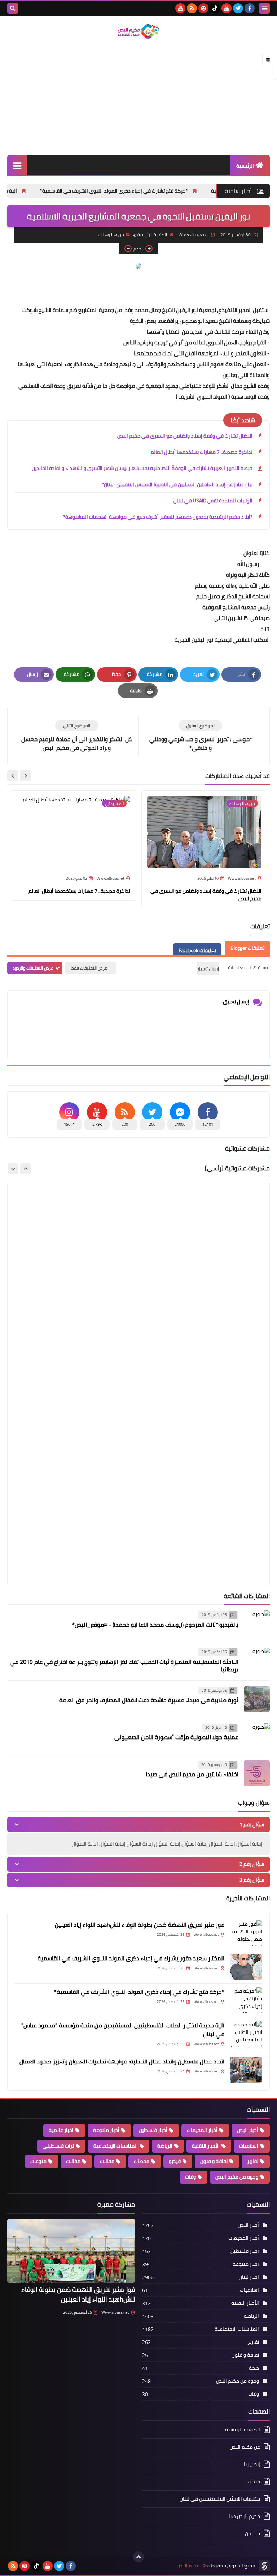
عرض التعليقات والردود (33, 968)
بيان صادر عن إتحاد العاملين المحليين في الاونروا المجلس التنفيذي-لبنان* (177, 484)
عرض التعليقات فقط (89, 968)
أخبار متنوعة (106, 2130)
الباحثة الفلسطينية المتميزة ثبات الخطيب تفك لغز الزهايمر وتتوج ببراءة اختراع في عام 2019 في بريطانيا (124, 1665)
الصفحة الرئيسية (152, 235)
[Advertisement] (138, 98)
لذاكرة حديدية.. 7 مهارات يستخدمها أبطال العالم (202, 452)
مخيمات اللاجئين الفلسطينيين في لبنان (220, 2499)
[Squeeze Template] (264, 2566)
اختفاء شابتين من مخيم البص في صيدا (192, 1774)
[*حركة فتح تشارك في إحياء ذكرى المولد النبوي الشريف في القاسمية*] (246, 2000)
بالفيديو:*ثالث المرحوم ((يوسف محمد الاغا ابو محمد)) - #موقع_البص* (155, 1625)
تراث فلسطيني (58, 2146)
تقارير (253, 2161)
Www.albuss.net (115, 2312)
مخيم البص (188, 2566)
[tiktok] (215, 8)
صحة (254, 2368)
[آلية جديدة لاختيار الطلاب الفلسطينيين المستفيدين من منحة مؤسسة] (246, 2034)
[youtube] (227, 8)
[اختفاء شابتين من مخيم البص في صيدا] (257, 1773)
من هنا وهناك (111, 235)
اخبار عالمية (61, 2130)
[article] (77, 736)
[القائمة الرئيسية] (17, 165)
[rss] (192, 8)
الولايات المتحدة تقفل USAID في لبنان (213, 501)
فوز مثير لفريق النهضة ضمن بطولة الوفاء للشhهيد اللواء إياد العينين (140, 1925)
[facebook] (250, 8)
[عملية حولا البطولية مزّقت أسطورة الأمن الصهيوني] (257, 1736)
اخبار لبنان (249, 2277)
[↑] (138, 2557)
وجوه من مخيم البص (237, 2177)
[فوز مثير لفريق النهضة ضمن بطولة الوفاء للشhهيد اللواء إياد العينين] (246, 1933)
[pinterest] (203, 8)
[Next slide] (13, 776)
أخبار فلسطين (153, 2130)
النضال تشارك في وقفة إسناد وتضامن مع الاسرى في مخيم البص (185, 436)
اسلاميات (249, 2146)
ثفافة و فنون (214, 2161)
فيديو (175, 2161)
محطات (142, 2161)
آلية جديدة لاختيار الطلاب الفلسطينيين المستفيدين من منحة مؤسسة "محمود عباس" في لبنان (123, 2030)
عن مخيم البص (245, 2447)
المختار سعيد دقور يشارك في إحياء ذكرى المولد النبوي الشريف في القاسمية (131, 1958)
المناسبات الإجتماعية (116, 2146)
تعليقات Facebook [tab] (197, 950)
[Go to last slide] (25, 776)
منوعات (38, 2161)
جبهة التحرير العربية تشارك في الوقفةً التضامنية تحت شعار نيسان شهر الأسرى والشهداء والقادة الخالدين (142, 468)
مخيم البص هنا (244, 2516)
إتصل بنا (252, 2464)
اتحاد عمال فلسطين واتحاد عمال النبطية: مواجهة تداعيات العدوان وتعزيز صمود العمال (122, 2061)
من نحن (252, 2533)
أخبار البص (248, 2130)
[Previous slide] (26, 1169)
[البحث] (13, 8)
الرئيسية (245, 166)
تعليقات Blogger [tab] (247, 948)
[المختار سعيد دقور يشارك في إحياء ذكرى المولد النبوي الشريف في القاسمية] (246, 1967)
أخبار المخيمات (202, 2130)
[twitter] (238, 8)
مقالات (73, 2161)
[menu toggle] (264, 8)
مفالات (107, 2161)
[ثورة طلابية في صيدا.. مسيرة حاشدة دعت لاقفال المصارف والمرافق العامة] (257, 1699)
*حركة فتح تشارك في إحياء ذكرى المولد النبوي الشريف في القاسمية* (179, 191)
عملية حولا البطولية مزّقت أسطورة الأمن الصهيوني (176, 1737)
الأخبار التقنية (206, 2146)
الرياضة (165, 2146)
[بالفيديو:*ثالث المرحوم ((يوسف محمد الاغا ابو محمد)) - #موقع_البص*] (257, 1623)
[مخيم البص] (138, 31)
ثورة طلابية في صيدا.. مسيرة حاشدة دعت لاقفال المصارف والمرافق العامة (149, 1700)
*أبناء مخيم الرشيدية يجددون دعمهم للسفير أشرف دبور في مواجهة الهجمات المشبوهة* (158, 517)
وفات (190, 2177)
